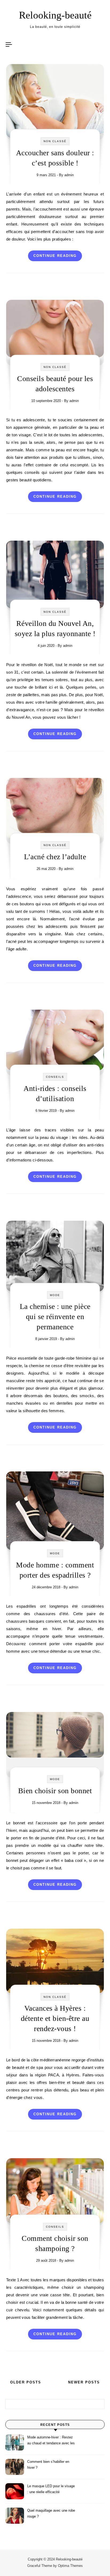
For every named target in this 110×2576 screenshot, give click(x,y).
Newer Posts (85, 2382)
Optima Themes (70, 2566)
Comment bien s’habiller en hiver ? (48, 2465)
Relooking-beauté (55, 15)
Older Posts (25, 2382)
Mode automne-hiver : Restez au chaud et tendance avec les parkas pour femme (51, 2441)
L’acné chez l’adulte (55, 857)
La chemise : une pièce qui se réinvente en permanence (55, 1317)
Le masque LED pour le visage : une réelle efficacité (51, 2489)
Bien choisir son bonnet (55, 1791)
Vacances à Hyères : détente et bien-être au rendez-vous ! (55, 2018)
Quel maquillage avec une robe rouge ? (51, 2513)
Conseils (55, 1077)
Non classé (55, 141)
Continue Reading (55, 256)
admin (69, 175)
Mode (55, 1295)
